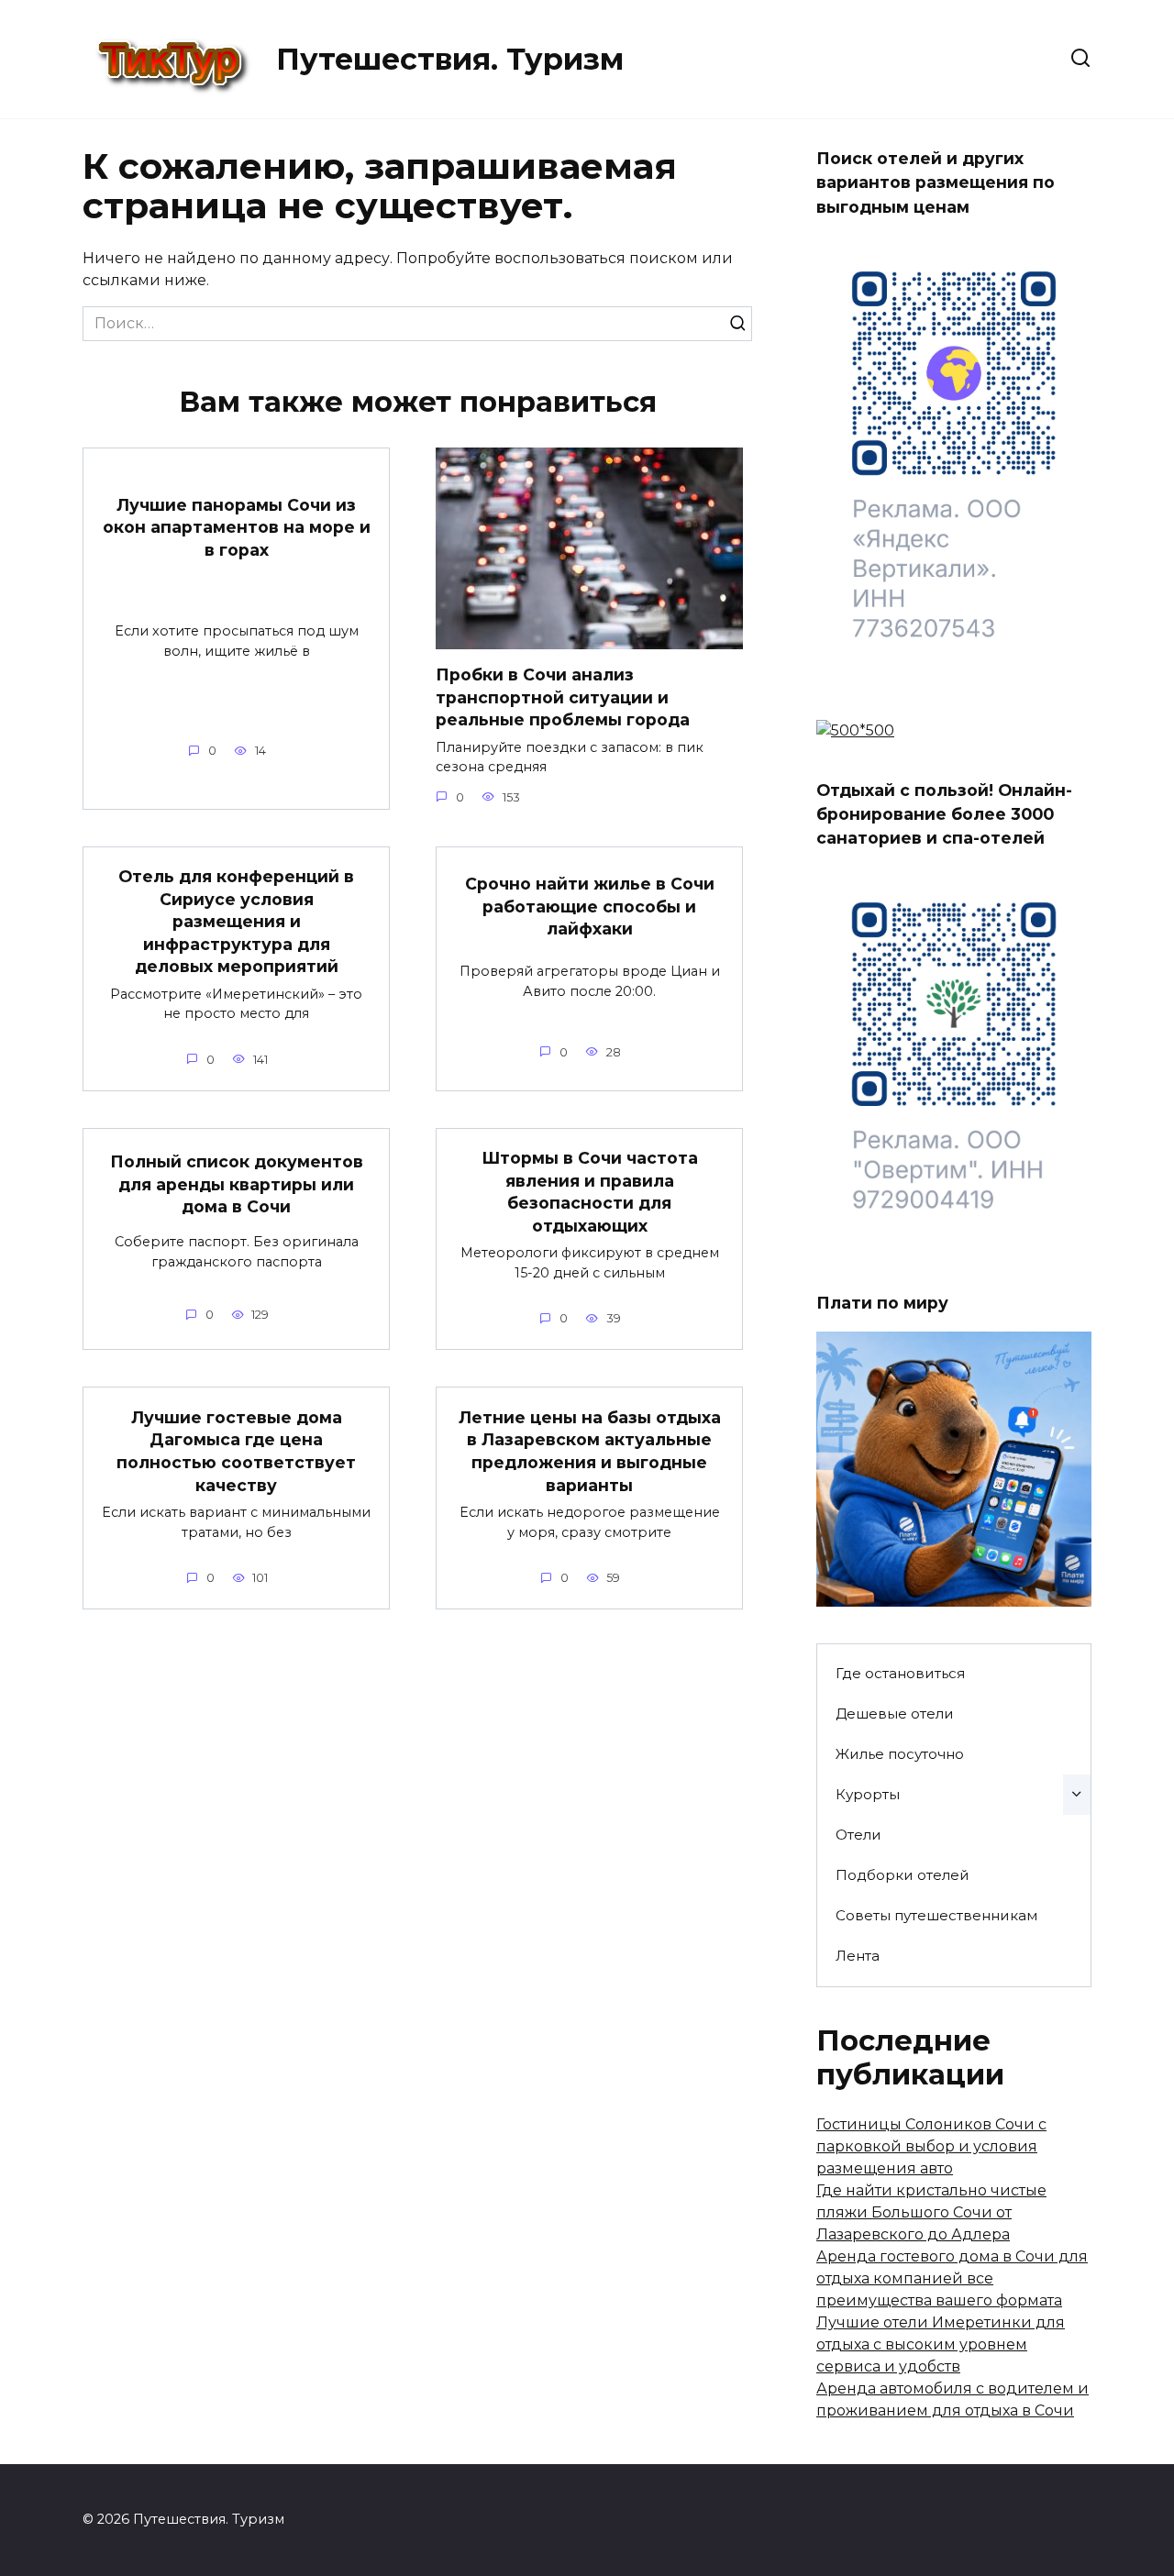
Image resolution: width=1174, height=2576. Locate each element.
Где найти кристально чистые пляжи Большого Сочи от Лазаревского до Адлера (931, 2212)
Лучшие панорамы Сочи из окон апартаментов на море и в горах (237, 526)
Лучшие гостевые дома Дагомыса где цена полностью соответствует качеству (236, 1450)
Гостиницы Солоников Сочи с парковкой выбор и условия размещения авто (931, 2146)
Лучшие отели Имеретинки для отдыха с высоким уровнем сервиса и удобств (941, 2344)
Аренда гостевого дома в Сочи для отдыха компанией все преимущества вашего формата (952, 2278)
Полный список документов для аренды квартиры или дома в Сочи (237, 1184)
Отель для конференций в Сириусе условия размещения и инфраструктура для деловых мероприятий (236, 922)
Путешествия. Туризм (450, 59)
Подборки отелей (903, 1875)
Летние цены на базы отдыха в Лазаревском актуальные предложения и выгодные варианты (590, 1450)
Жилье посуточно (900, 1754)
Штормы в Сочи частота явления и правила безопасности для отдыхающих (590, 1192)
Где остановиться (900, 1673)
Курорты (868, 1794)
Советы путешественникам (936, 1915)
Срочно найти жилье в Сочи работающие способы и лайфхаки (590, 906)
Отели (858, 1835)
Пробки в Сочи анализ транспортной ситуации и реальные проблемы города (563, 697)
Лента (858, 1956)
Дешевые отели (895, 1714)
